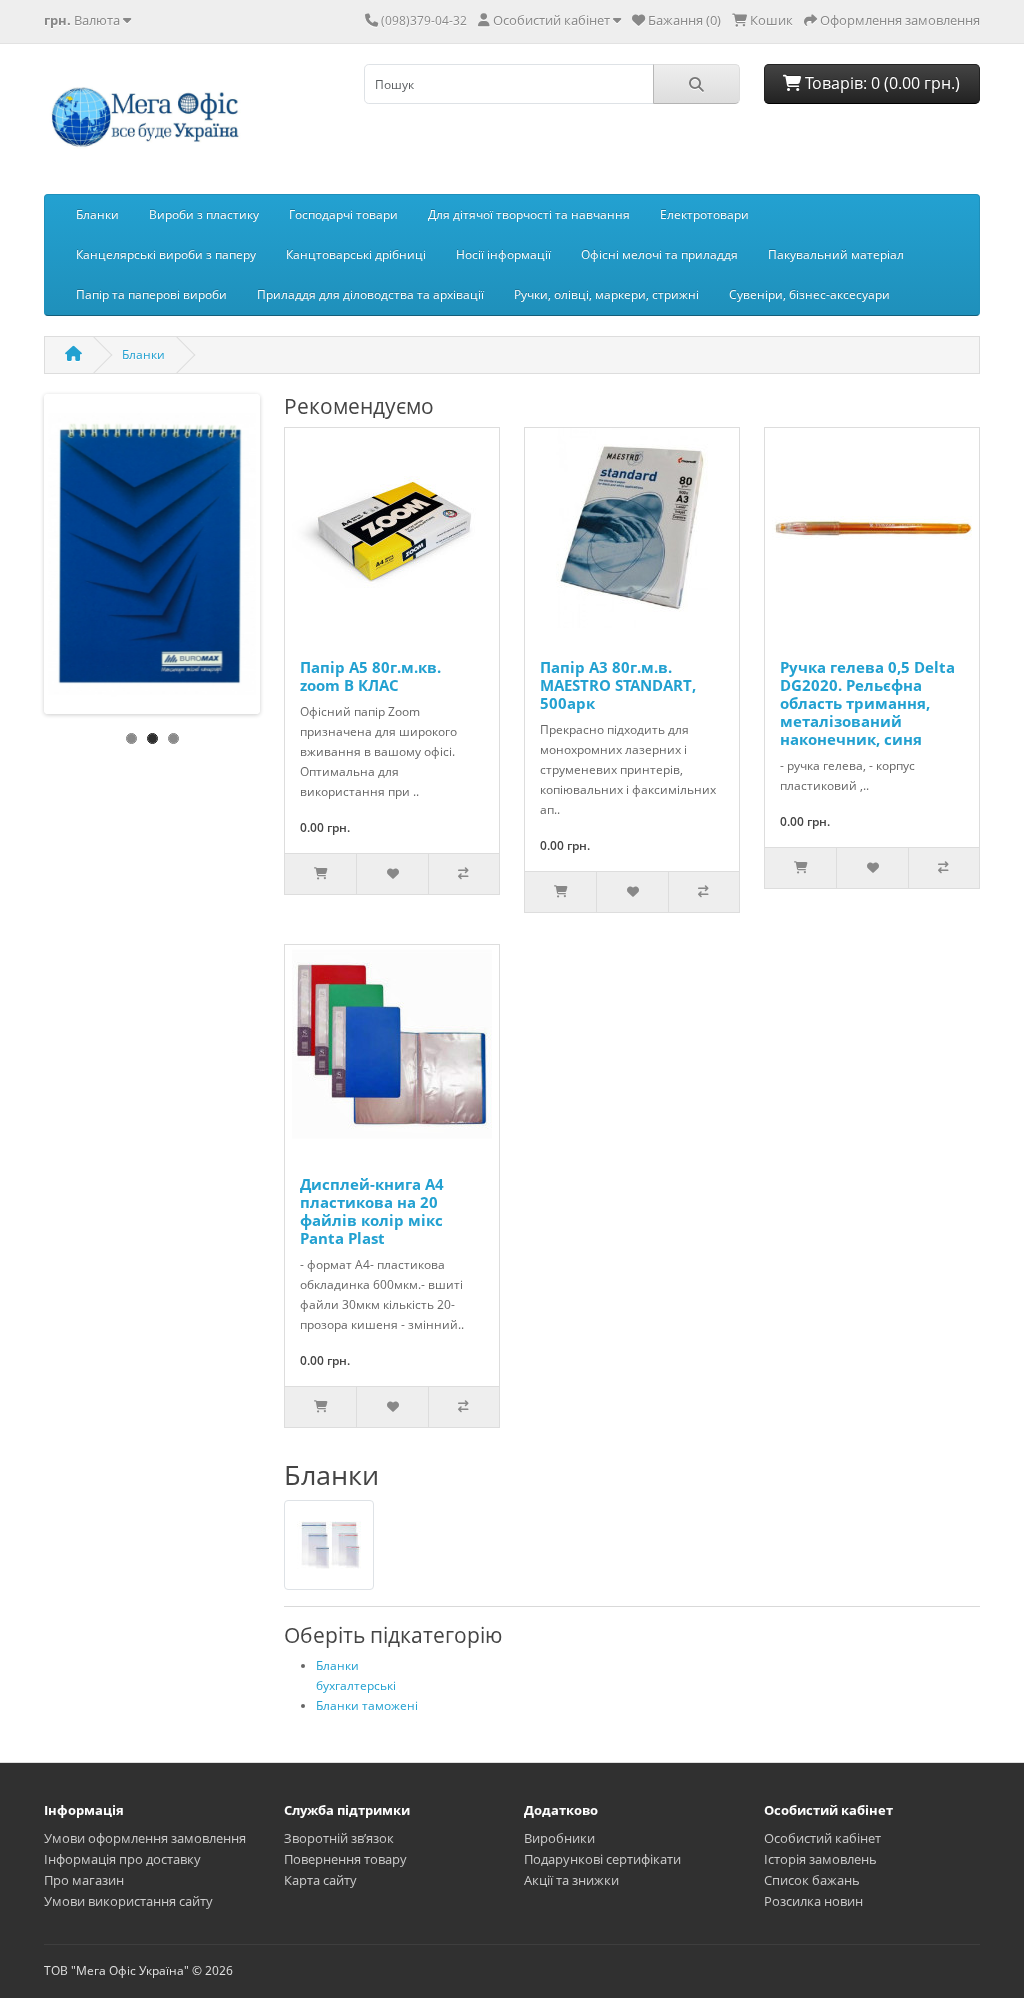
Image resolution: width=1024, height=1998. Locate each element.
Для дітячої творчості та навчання (529, 214)
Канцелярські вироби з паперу (166, 254)
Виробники (559, 1838)
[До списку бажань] (391, 874)
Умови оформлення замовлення (145, 1838)
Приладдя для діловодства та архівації (370, 294)
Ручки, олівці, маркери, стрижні (606, 294)
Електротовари (704, 214)
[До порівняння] (463, 874)
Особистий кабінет (822, 1838)
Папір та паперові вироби (151, 294)
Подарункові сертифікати (602, 1859)
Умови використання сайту (128, 1901)
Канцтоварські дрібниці (356, 254)
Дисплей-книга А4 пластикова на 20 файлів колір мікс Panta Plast (372, 1211)
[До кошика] (320, 874)
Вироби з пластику (204, 214)
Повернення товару (345, 1859)
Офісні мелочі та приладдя (659, 254)
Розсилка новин (813, 1901)
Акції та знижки (571, 1880)
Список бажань (812, 1880)
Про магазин (84, 1880)
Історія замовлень (820, 1859)
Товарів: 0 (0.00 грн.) (880, 83)
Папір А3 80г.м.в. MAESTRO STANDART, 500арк (618, 685)
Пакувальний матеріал (836, 254)
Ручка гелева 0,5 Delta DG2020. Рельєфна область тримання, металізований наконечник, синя (867, 703)
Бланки (97, 214)
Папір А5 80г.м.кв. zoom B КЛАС (370, 676)
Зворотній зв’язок (339, 1838)
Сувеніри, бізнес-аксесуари (809, 294)
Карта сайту (320, 1880)
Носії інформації (503, 254)
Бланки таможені (367, 1705)
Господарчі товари (343, 214)
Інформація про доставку (122, 1859)
